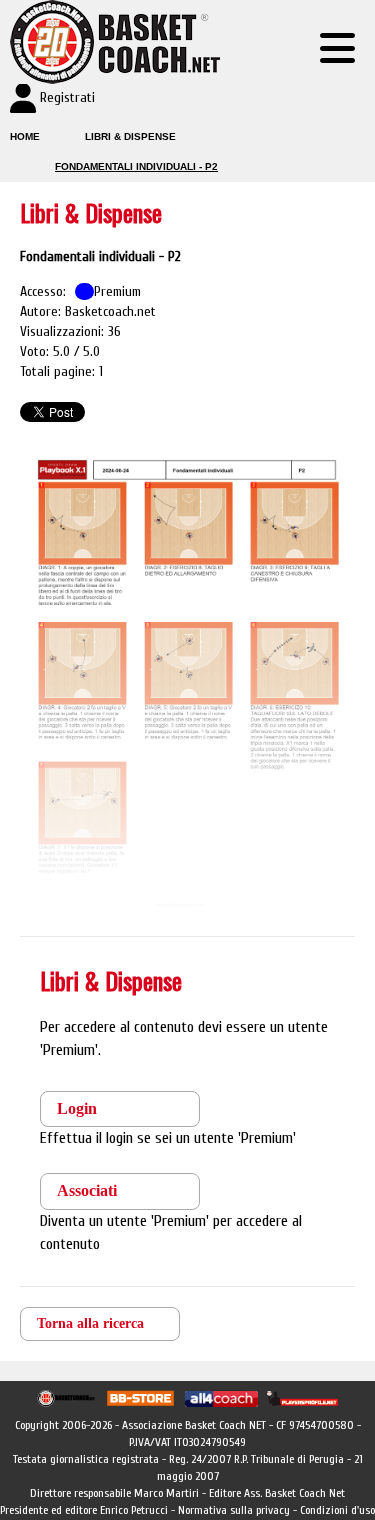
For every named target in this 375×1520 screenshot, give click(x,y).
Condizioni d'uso (337, 1510)
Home (25, 136)
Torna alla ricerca (90, 1323)
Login (77, 1108)
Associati (87, 1190)
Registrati (67, 97)
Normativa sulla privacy (234, 1510)
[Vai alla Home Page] (110, 41)
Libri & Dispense (130, 136)
